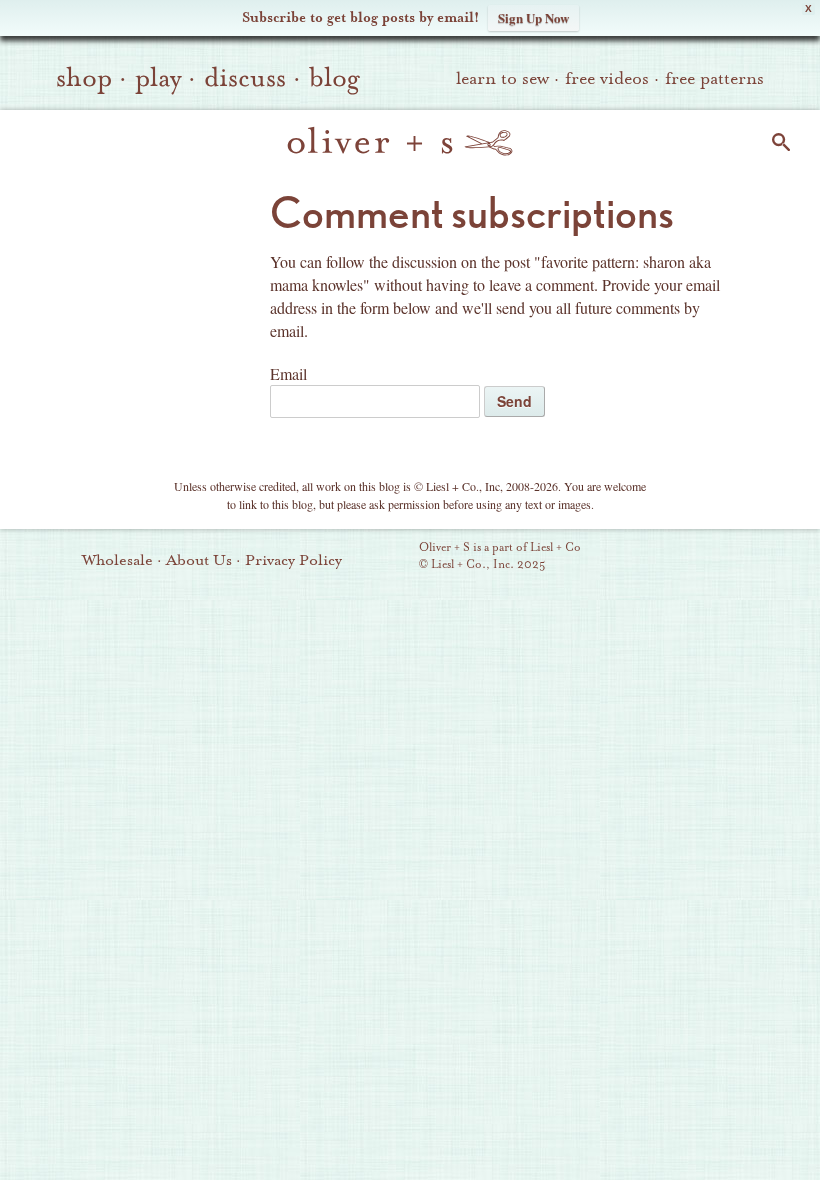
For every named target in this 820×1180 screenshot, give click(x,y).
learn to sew (502, 78)
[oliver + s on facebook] (697, 558)
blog (334, 78)
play (158, 78)
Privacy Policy (293, 560)
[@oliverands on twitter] (731, 558)
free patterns (714, 78)
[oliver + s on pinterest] (629, 558)
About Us (199, 560)
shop (84, 78)
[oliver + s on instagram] (765, 558)
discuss (245, 78)
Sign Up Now (533, 17)
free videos (607, 78)
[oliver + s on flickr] (663, 558)
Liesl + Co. (391, 557)
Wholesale (117, 560)
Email (288, 373)
